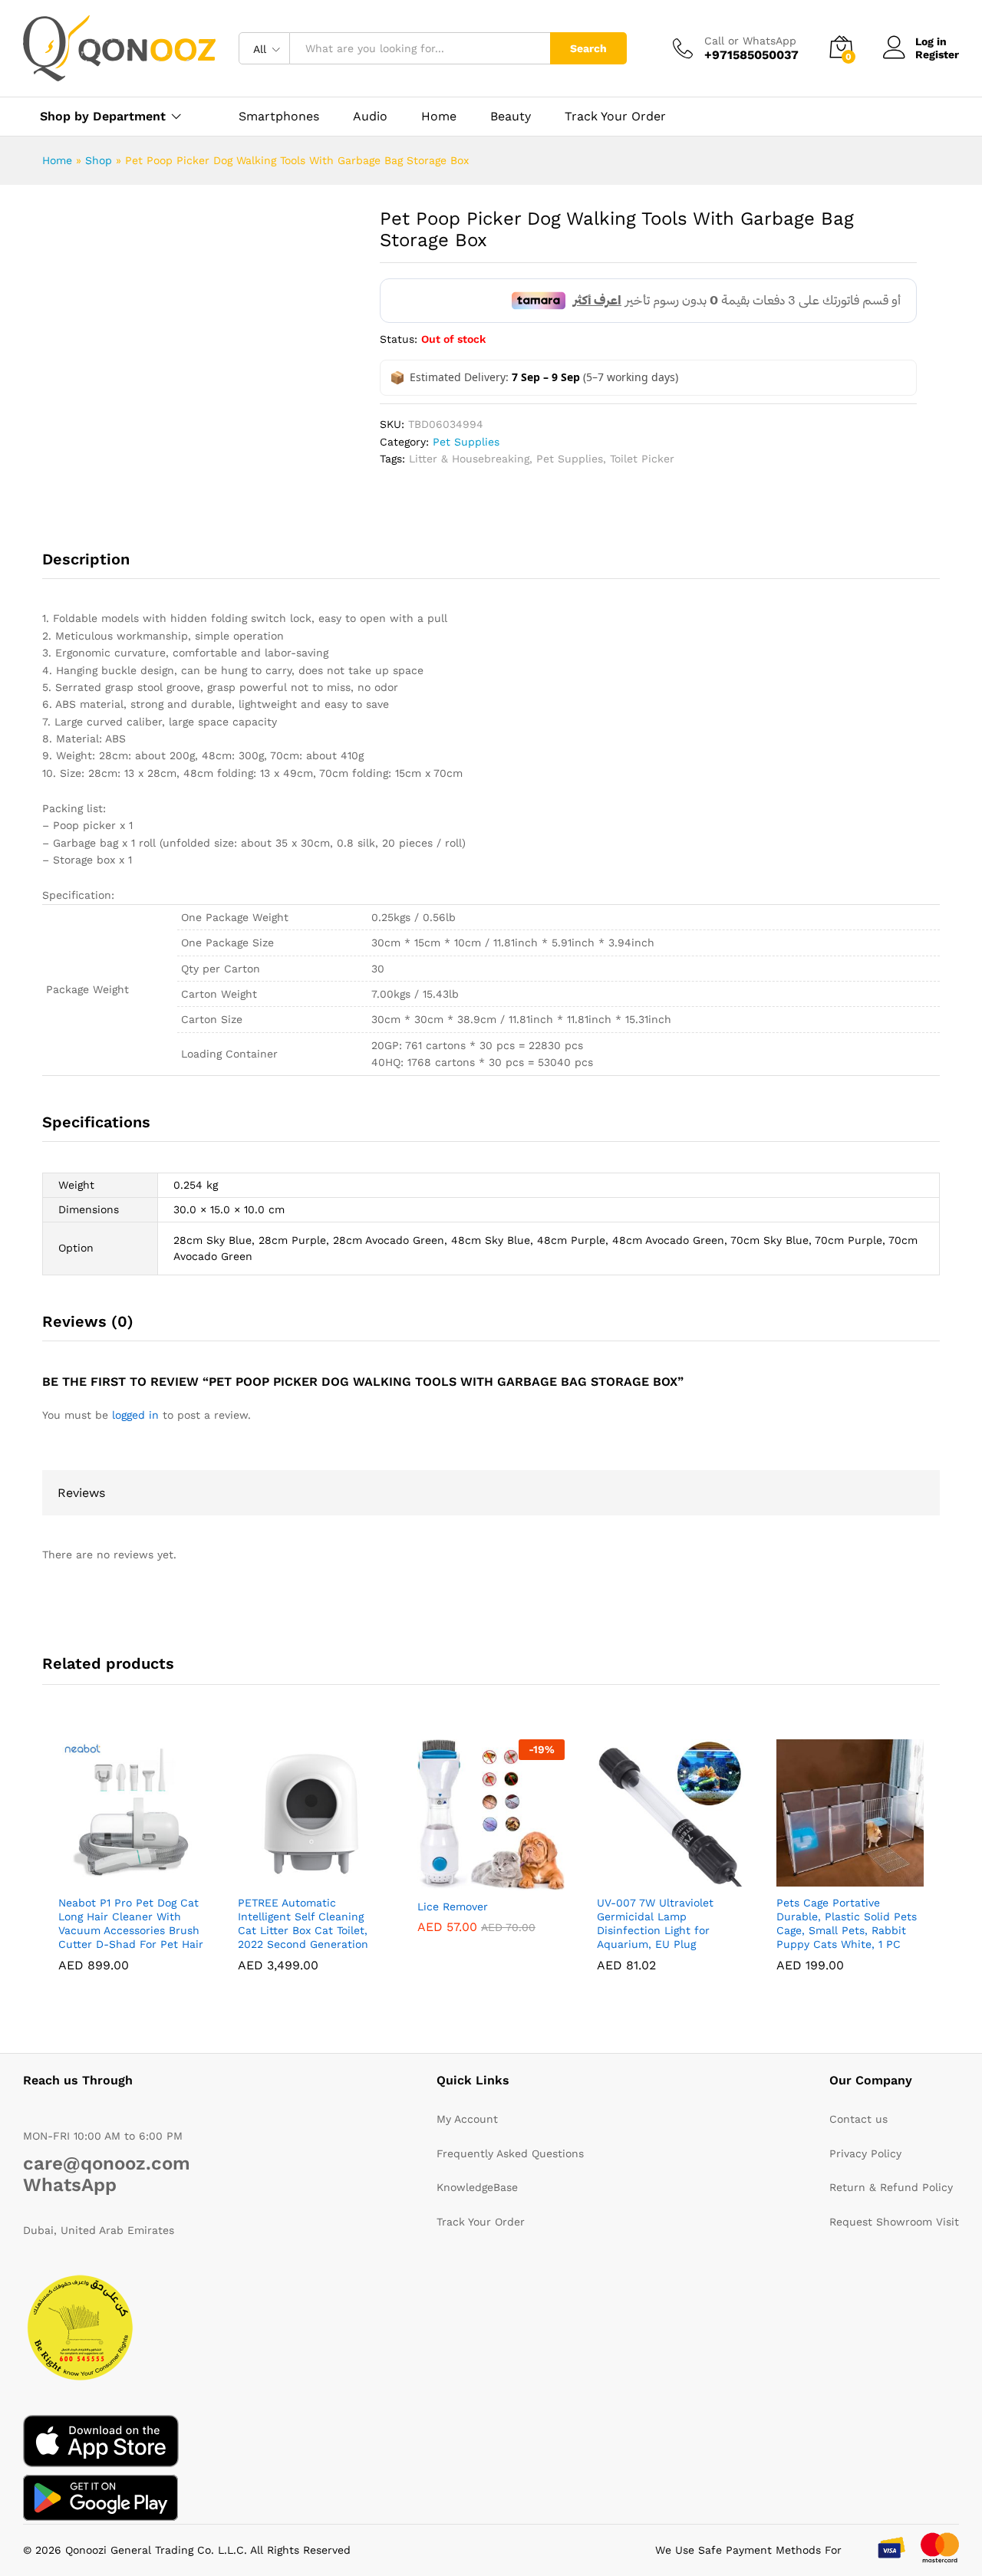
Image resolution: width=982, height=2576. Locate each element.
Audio (370, 117)
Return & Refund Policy (891, 2187)
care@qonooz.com (107, 2163)
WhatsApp (70, 2185)
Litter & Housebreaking (469, 459)
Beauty (511, 117)
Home (439, 117)
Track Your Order (615, 117)
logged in (135, 1415)
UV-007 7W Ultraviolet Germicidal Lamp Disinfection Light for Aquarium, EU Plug (655, 1924)
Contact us (858, 2119)
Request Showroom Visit (894, 2222)
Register (937, 54)
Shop (99, 160)
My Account (467, 2119)
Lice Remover (453, 1907)
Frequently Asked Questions (510, 2153)
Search (588, 48)
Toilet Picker (642, 459)
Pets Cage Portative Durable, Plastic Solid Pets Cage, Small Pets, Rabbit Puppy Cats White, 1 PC (847, 1924)
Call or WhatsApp (750, 41)
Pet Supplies (466, 442)
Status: (399, 339)
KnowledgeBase (477, 2187)
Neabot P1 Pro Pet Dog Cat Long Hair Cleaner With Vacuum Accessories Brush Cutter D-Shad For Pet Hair (131, 1924)
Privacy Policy (865, 2153)
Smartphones (279, 117)
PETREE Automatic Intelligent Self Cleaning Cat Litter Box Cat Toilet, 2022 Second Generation (303, 1924)
